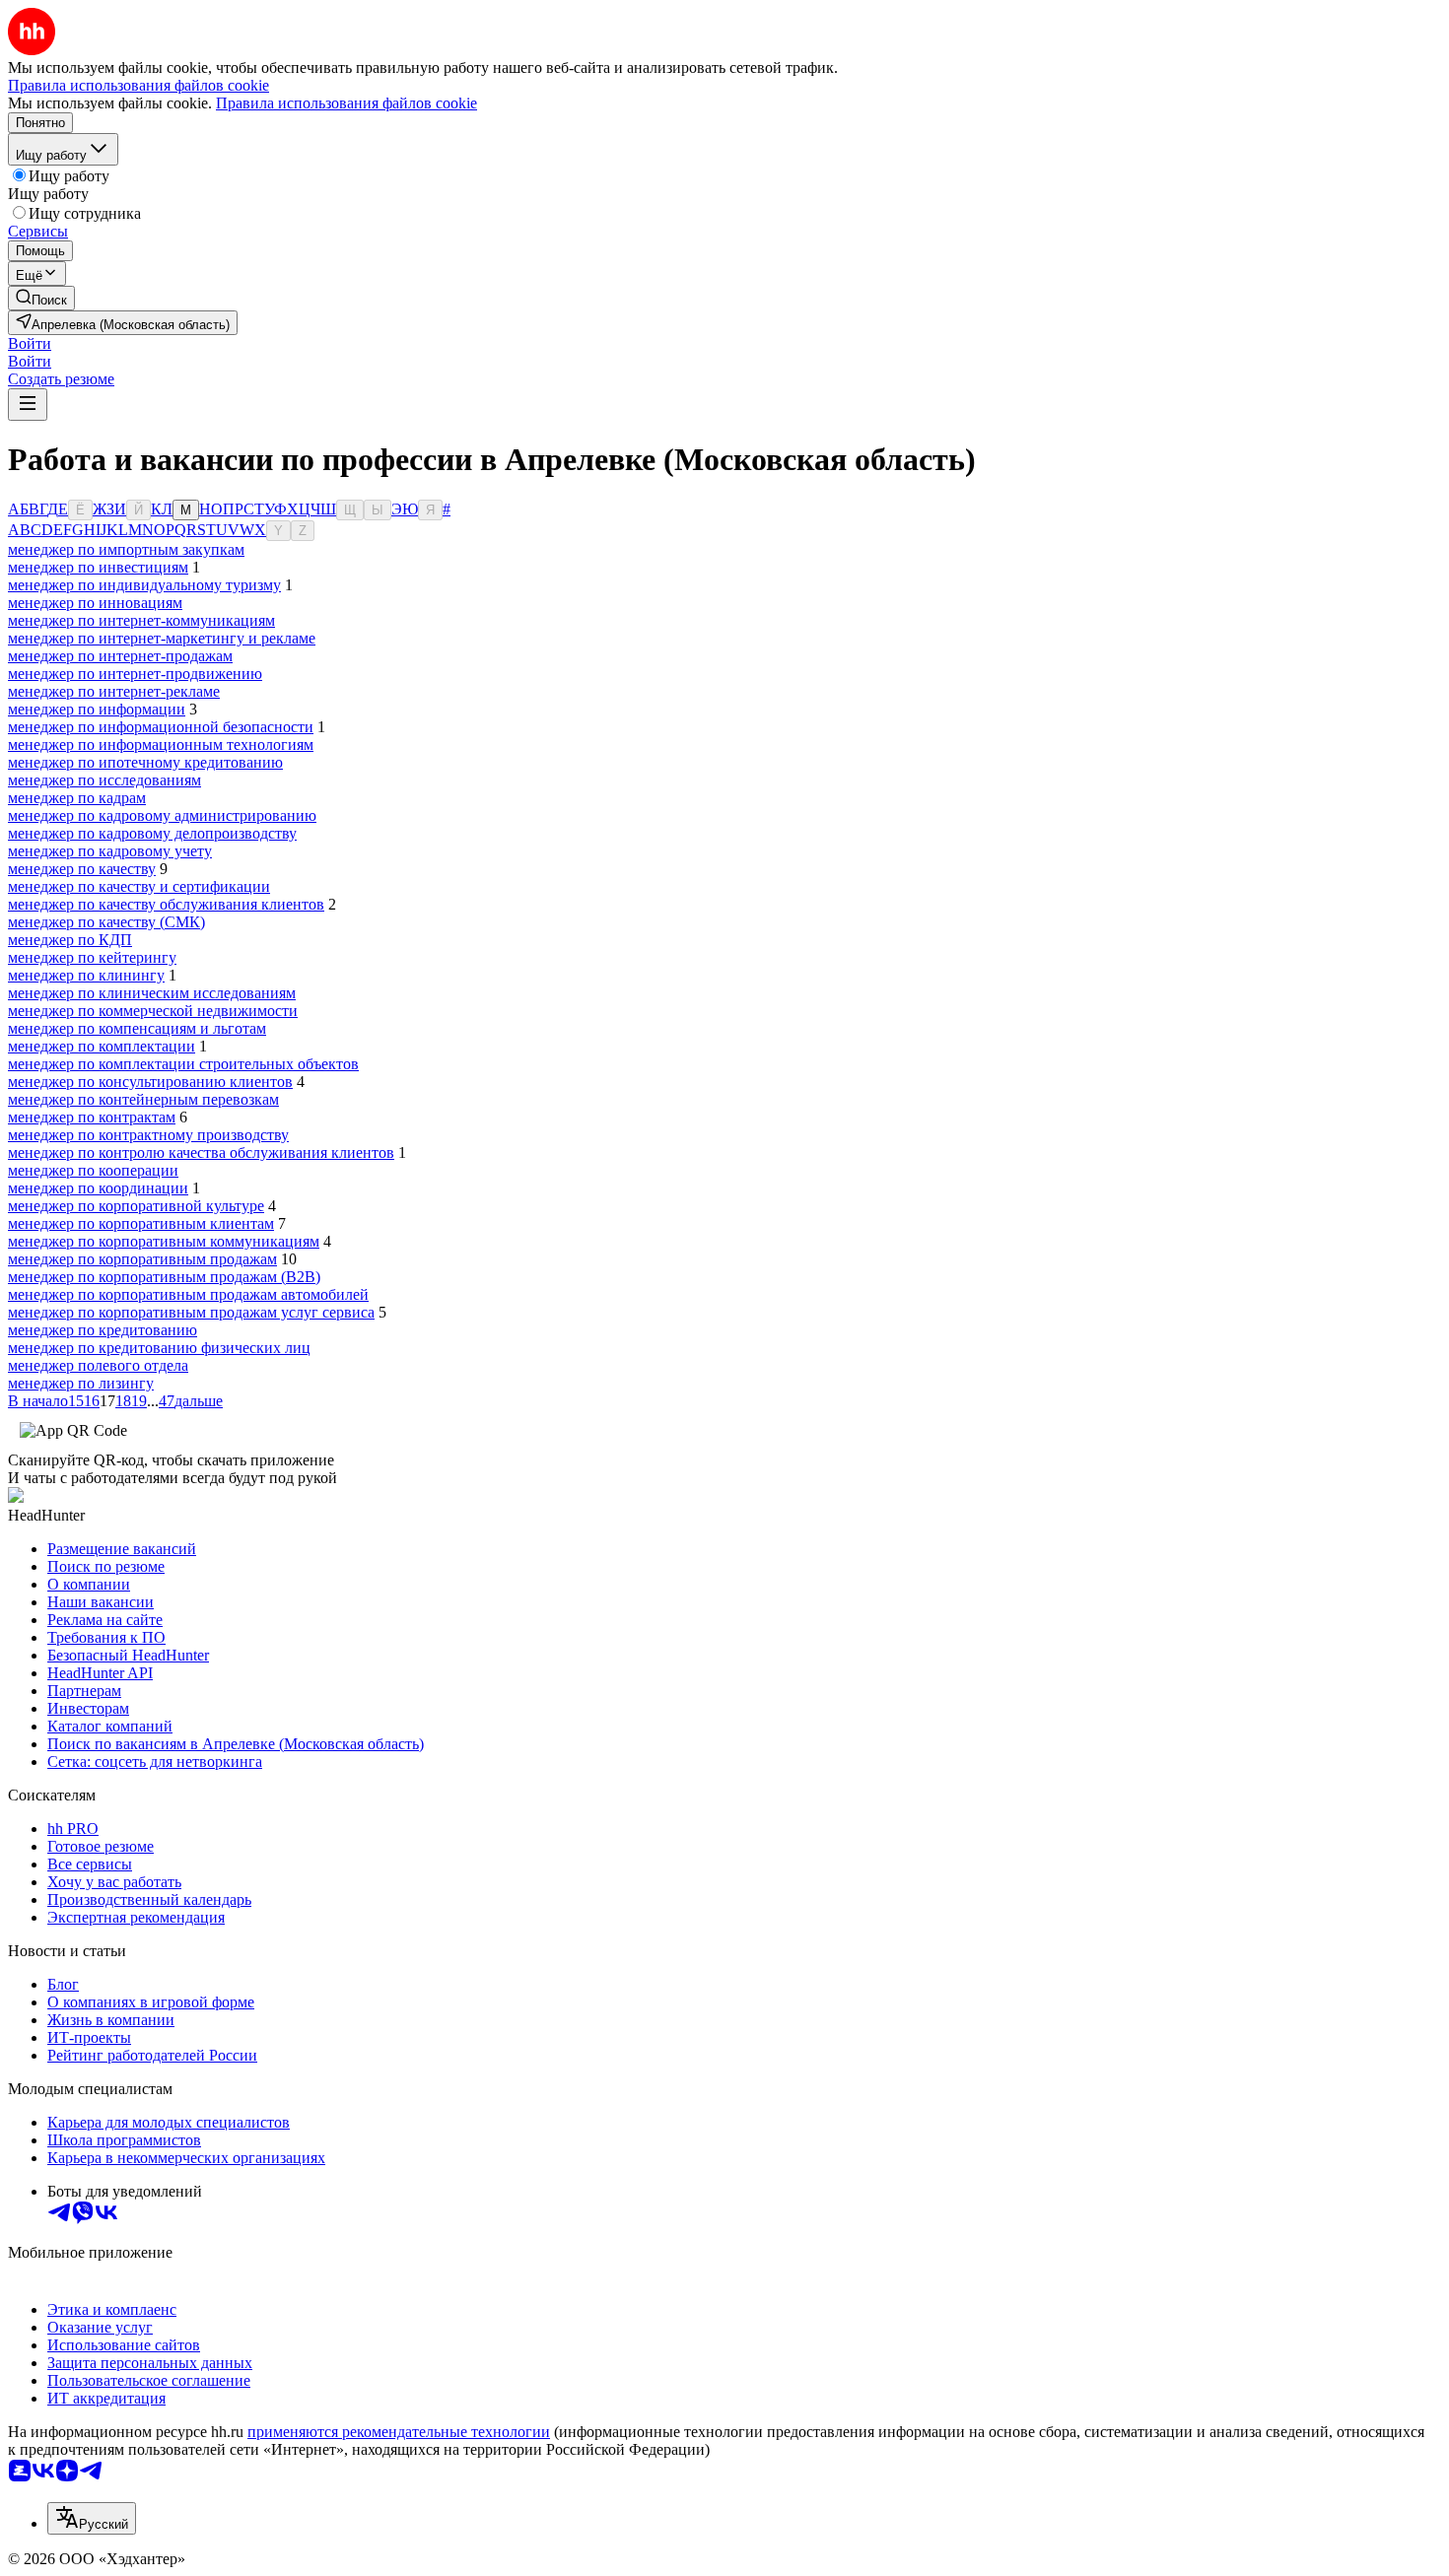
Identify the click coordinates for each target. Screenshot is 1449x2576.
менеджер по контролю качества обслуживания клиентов (201, 1152)
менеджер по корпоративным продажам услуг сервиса (191, 1312)
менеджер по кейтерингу (92, 957)
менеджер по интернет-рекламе (114, 691)
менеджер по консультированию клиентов (150, 1082)
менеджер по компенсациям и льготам (137, 1028)
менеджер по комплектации (102, 1046)
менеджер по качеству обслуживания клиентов (166, 904)
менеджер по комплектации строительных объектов (183, 1064)
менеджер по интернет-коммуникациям (141, 620)
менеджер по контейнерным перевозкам (143, 1099)
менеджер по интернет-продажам (120, 656)
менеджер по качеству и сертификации (139, 886)
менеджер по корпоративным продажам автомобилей (188, 1294)
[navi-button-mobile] (28, 405)
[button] (30, 343)
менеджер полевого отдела (98, 1365)
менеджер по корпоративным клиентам (141, 1223)
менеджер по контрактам (92, 1117)
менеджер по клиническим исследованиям (152, 993)
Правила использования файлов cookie (346, 103)
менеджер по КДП (70, 940)
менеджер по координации (98, 1188)
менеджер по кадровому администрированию (162, 815)
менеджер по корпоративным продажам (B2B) (164, 1277)
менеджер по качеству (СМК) (106, 922)
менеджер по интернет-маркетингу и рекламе (162, 638)
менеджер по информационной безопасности (161, 727)
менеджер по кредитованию (103, 1330)
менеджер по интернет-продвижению (135, 674)
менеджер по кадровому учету (110, 851)
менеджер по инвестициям (98, 567)
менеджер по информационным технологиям (161, 745)
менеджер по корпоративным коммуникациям (164, 1241)
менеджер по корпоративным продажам (142, 1259)
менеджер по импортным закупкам (126, 549)
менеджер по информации (97, 709)
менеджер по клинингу (86, 975)
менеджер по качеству (82, 869)
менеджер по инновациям (95, 603)
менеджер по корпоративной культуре (136, 1206)
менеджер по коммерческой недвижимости (153, 1011)
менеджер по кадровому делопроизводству (152, 833)
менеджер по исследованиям (104, 780)
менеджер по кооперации (93, 1170)
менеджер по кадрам (77, 798)
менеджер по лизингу (81, 1383)
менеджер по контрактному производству (148, 1135)
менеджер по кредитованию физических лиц (159, 1348)
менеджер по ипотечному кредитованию (145, 762)
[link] (41, 298)
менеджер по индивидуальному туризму (144, 585)
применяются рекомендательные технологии (399, 2432)
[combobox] (92, 2518)
